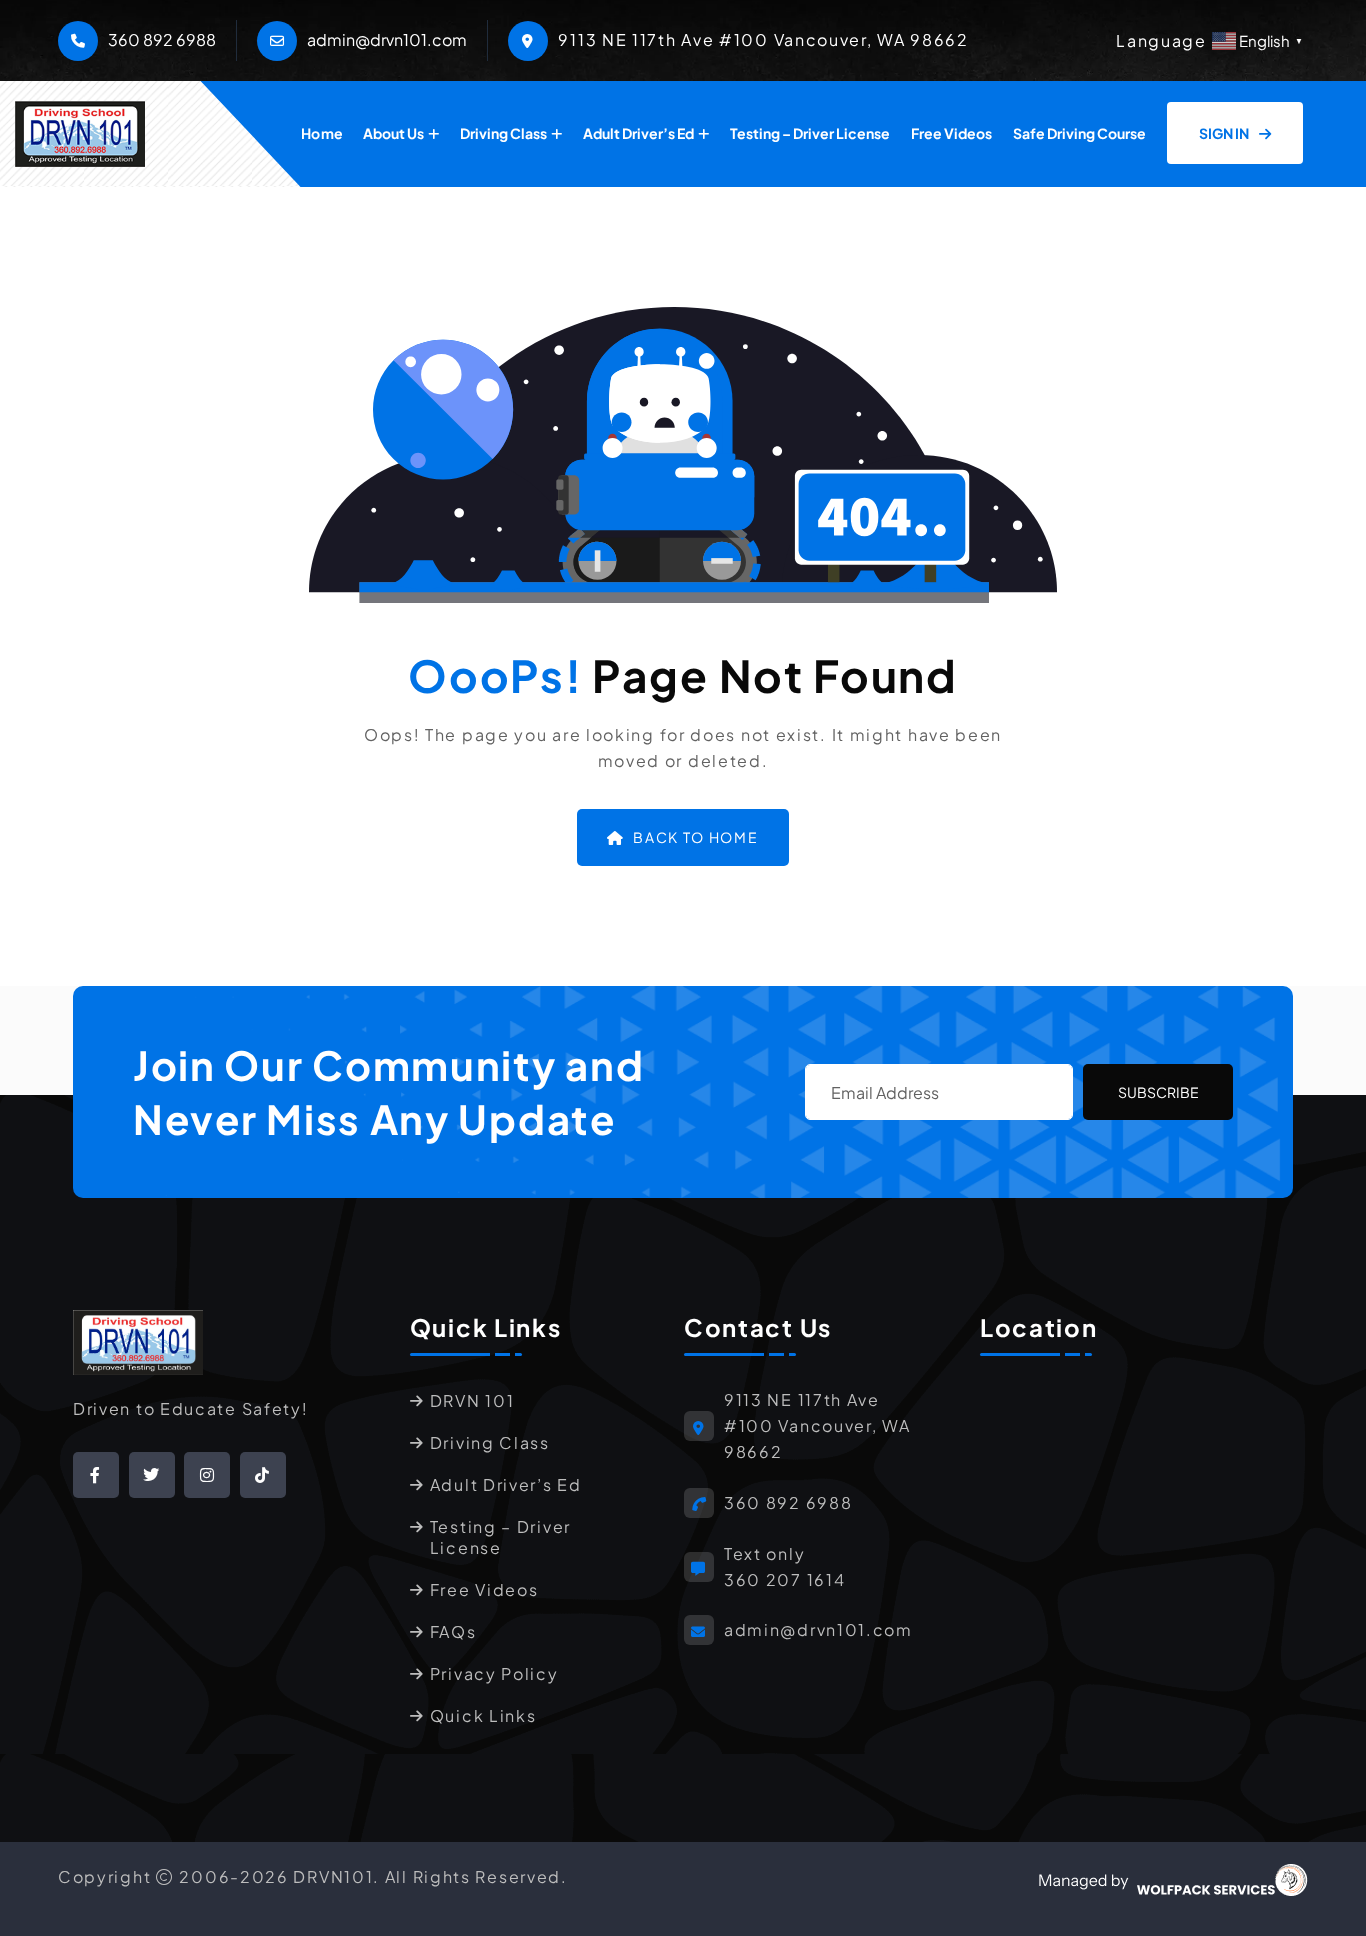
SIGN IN (1225, 133)
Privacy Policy (494, 1673)
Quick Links (483, 1715)
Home (321, 133)
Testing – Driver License (810, 133)
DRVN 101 (472, 1400)
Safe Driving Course (1079, 133)
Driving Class (503, 133)
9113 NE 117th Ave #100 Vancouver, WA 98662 (817, 1425)
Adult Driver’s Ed (638, 133)
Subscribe (1158, 1092)
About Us (393, 133)
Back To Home (695, 837)
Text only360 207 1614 (784, 1566)
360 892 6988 (162, 39)
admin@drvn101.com (387, 39)
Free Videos (951, 133)
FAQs (453, 1631)
